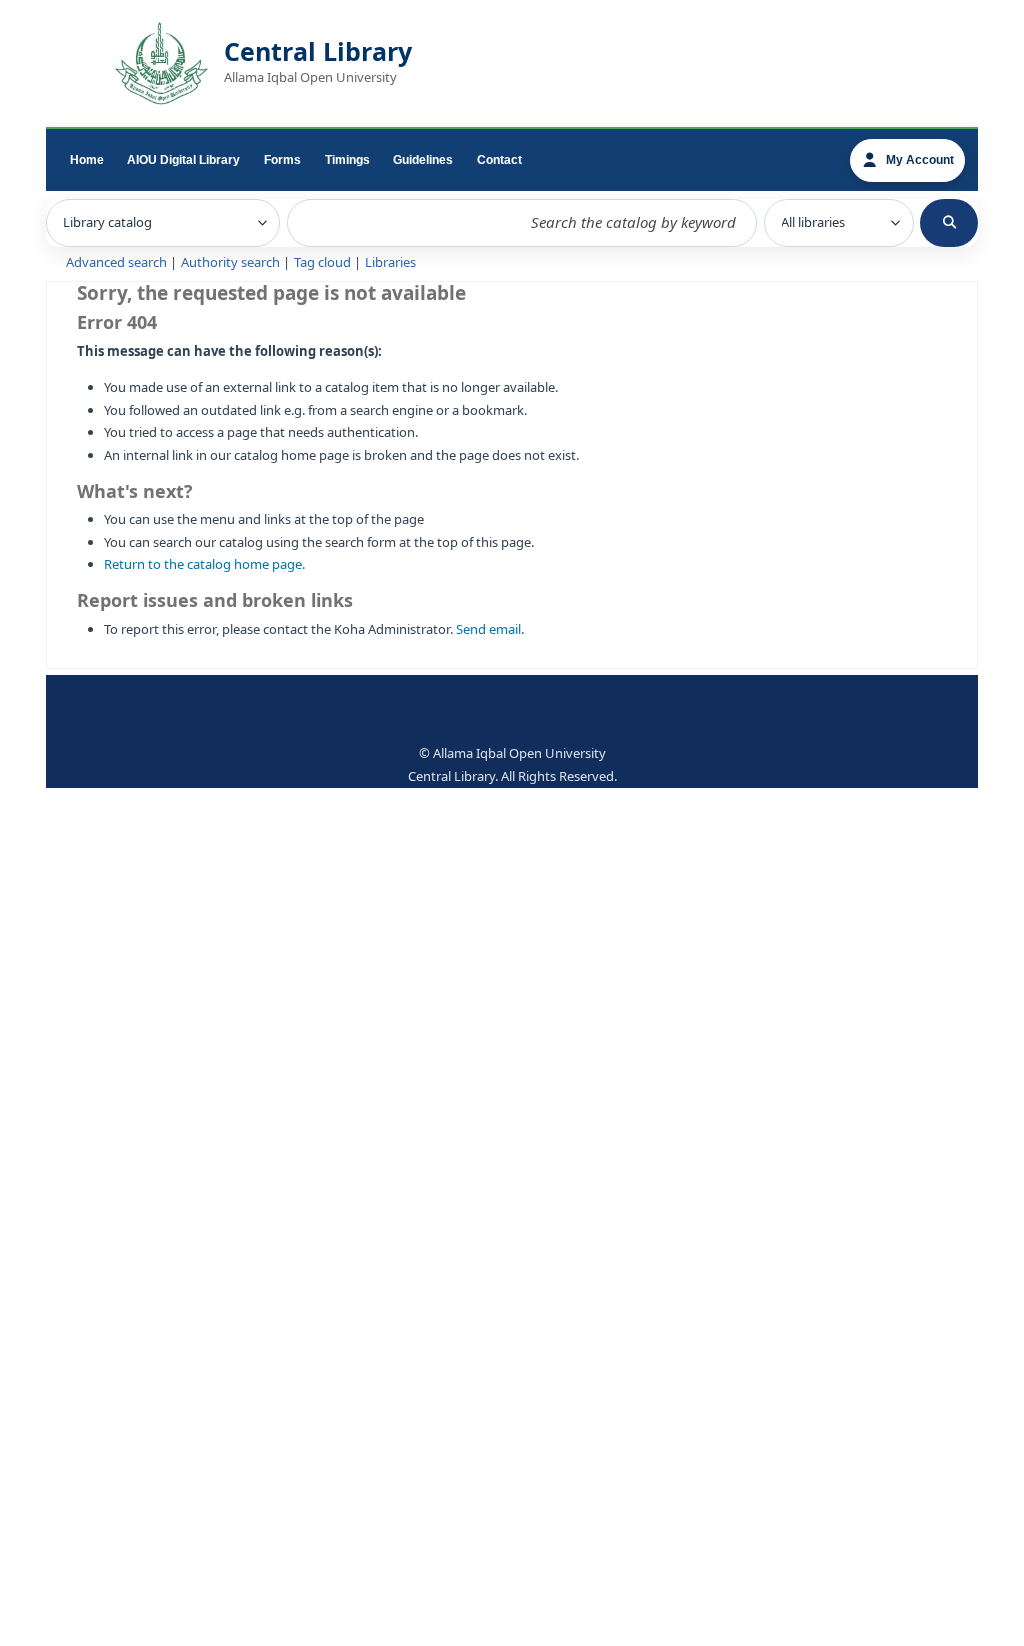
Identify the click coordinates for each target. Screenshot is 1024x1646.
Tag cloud (322, 262)
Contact (499, 160)
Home (87, 160)
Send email (488, 629)
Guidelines (423, 160)
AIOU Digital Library (183, 160)
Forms (282, 160)
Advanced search (116, 262)
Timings (347, 160)
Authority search (230, 262)
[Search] (949, 223)
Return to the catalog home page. (204, 564)
